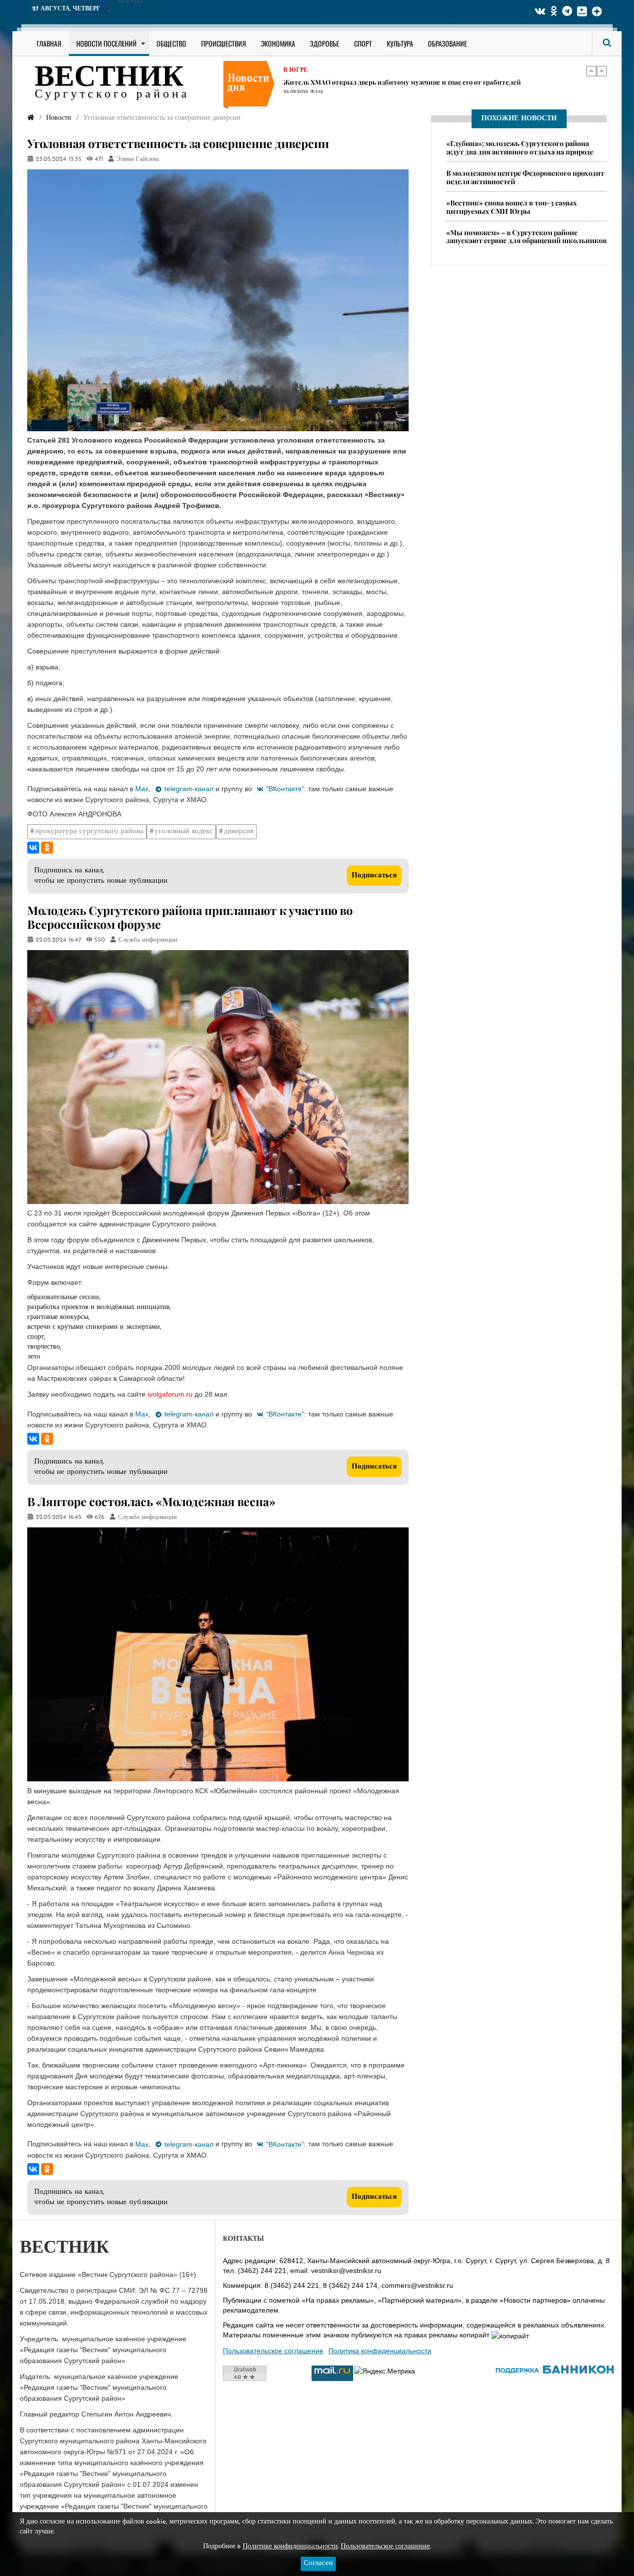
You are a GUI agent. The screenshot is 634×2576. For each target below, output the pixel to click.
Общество (171, 43)
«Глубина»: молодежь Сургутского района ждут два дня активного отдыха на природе (520, 148)
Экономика (278, 43)
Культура (400, 43)
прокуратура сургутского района (89, 832)
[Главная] (31, 118)
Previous (591, 71)
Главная (49, 43)
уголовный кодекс (184, 832)
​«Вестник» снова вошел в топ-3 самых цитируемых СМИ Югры (512, 207)
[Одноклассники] (47, 848)
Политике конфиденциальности (290, 2547)
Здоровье (325, 43)
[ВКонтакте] (33, 848)
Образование (448, 43)
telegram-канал (189, 789)
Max (142, 789)
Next (602, 71)
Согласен (318, 2563)
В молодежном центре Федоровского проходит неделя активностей (525, 177)
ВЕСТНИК (109, 78)
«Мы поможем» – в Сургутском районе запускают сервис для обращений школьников (527, 237)
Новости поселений (106, 43)
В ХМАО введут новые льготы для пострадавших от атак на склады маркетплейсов (416, 82)
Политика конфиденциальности (380, 2351)
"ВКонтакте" (285, 789)
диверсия (239, 832)
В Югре (295, 70)
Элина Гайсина (138, 159)
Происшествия (224, 43)
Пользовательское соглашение (273, 2351)
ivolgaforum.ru (170, 1394)
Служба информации (148, 940)
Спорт (363, 43)
